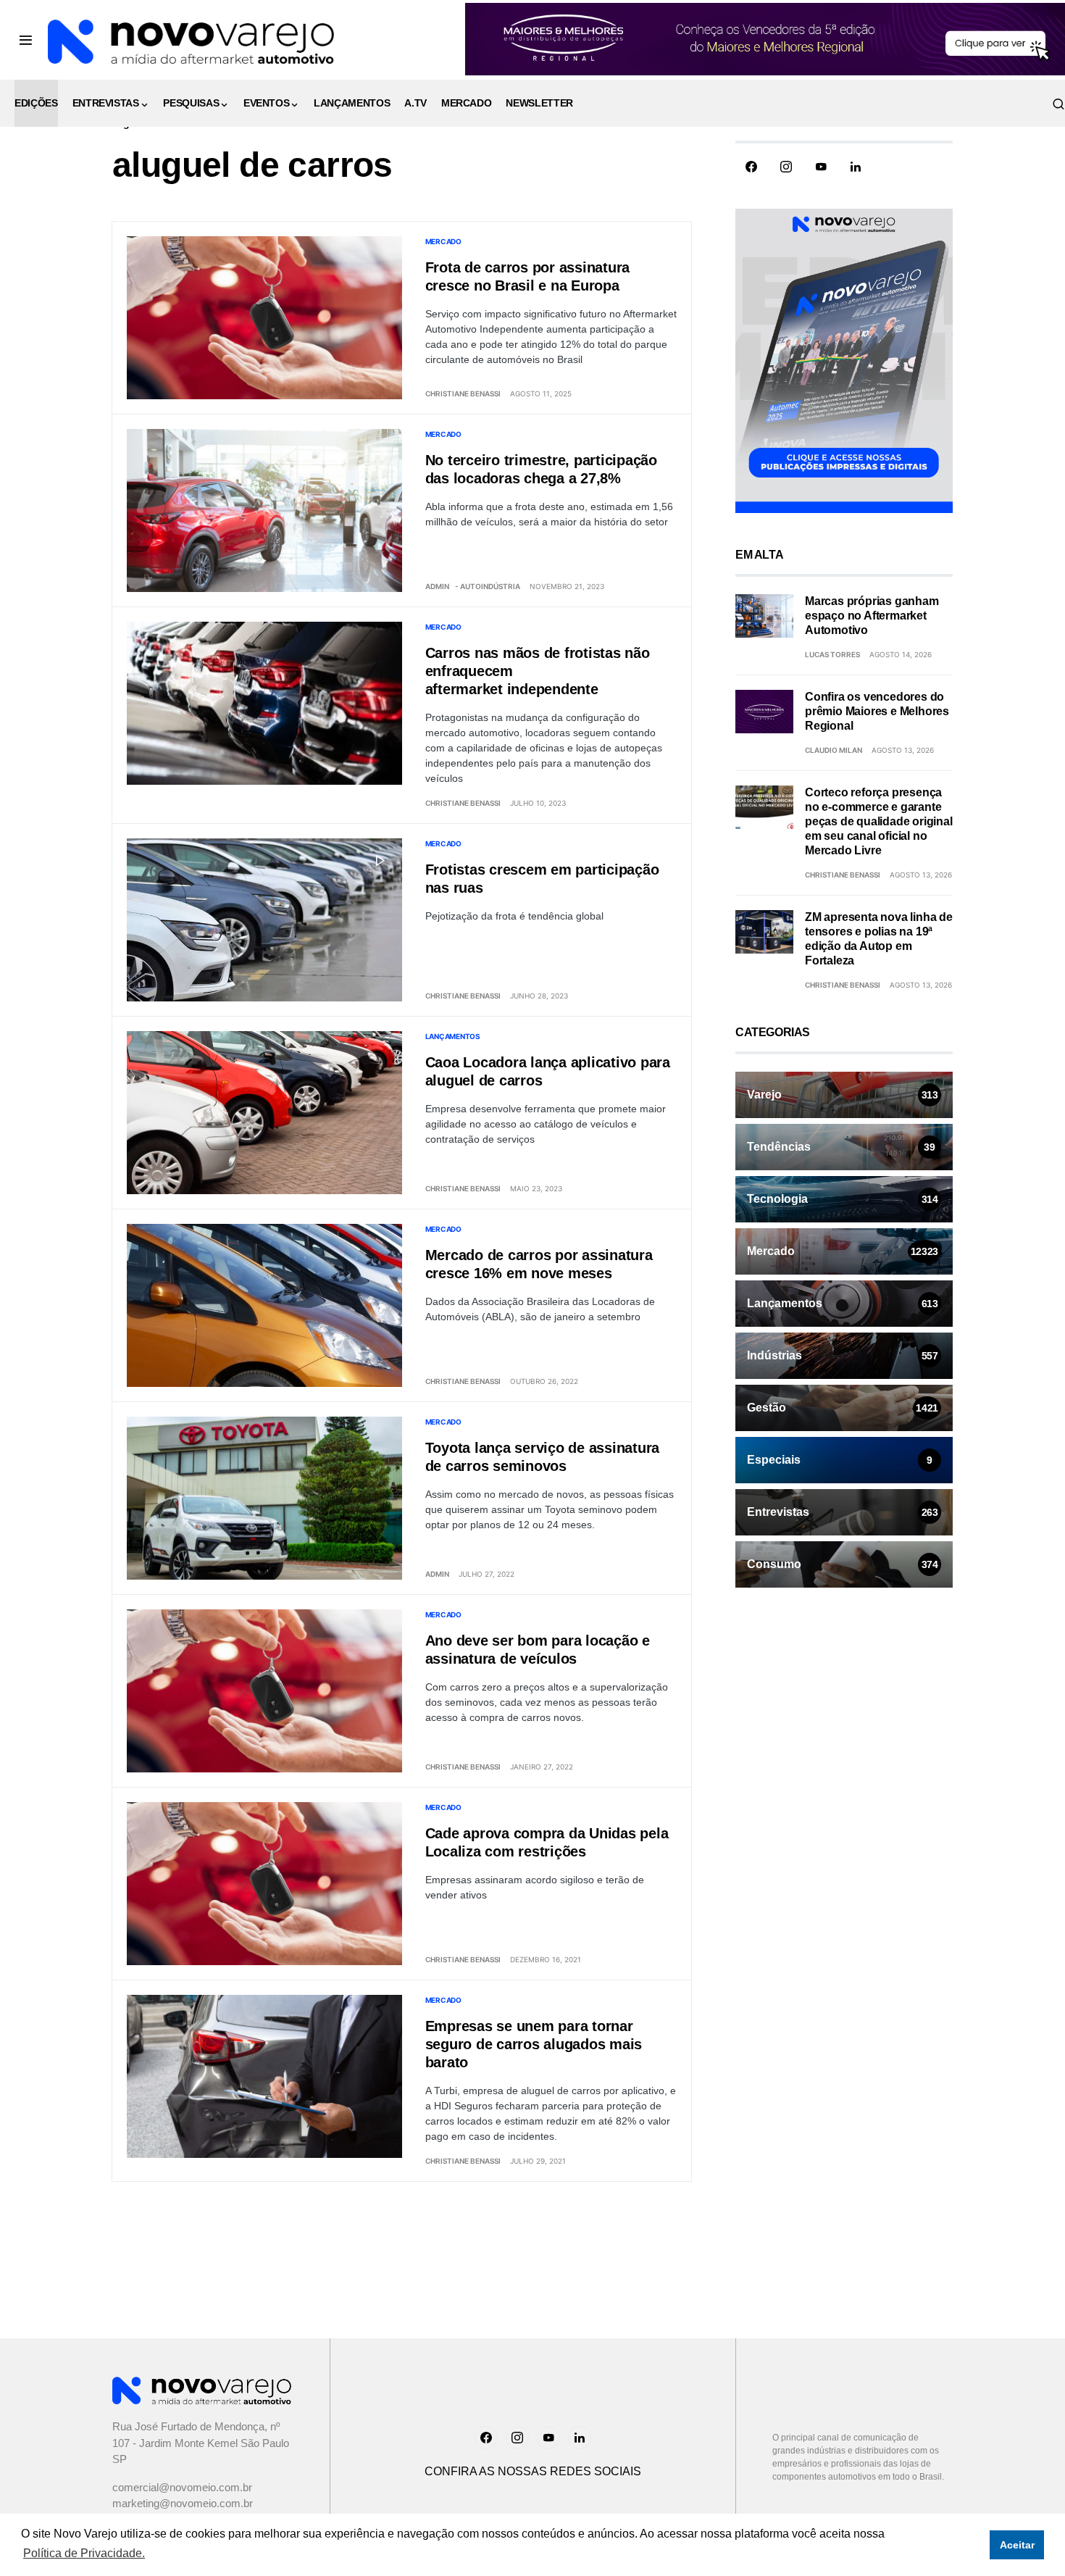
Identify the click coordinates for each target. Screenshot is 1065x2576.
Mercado (443, 241)
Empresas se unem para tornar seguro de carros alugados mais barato (534, 2044)
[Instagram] (786, 167)
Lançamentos (453, 1036)
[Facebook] (751, 167)
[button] (26, 40)
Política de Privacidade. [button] (84, 2553)
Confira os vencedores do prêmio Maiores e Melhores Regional (877, 711)
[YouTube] (821, 167)
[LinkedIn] (856, 167)
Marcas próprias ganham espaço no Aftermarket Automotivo (872, 616)
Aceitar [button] (1017, 2545)
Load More (402, 2234)
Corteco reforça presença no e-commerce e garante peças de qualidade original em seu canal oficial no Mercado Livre (879, 821)
